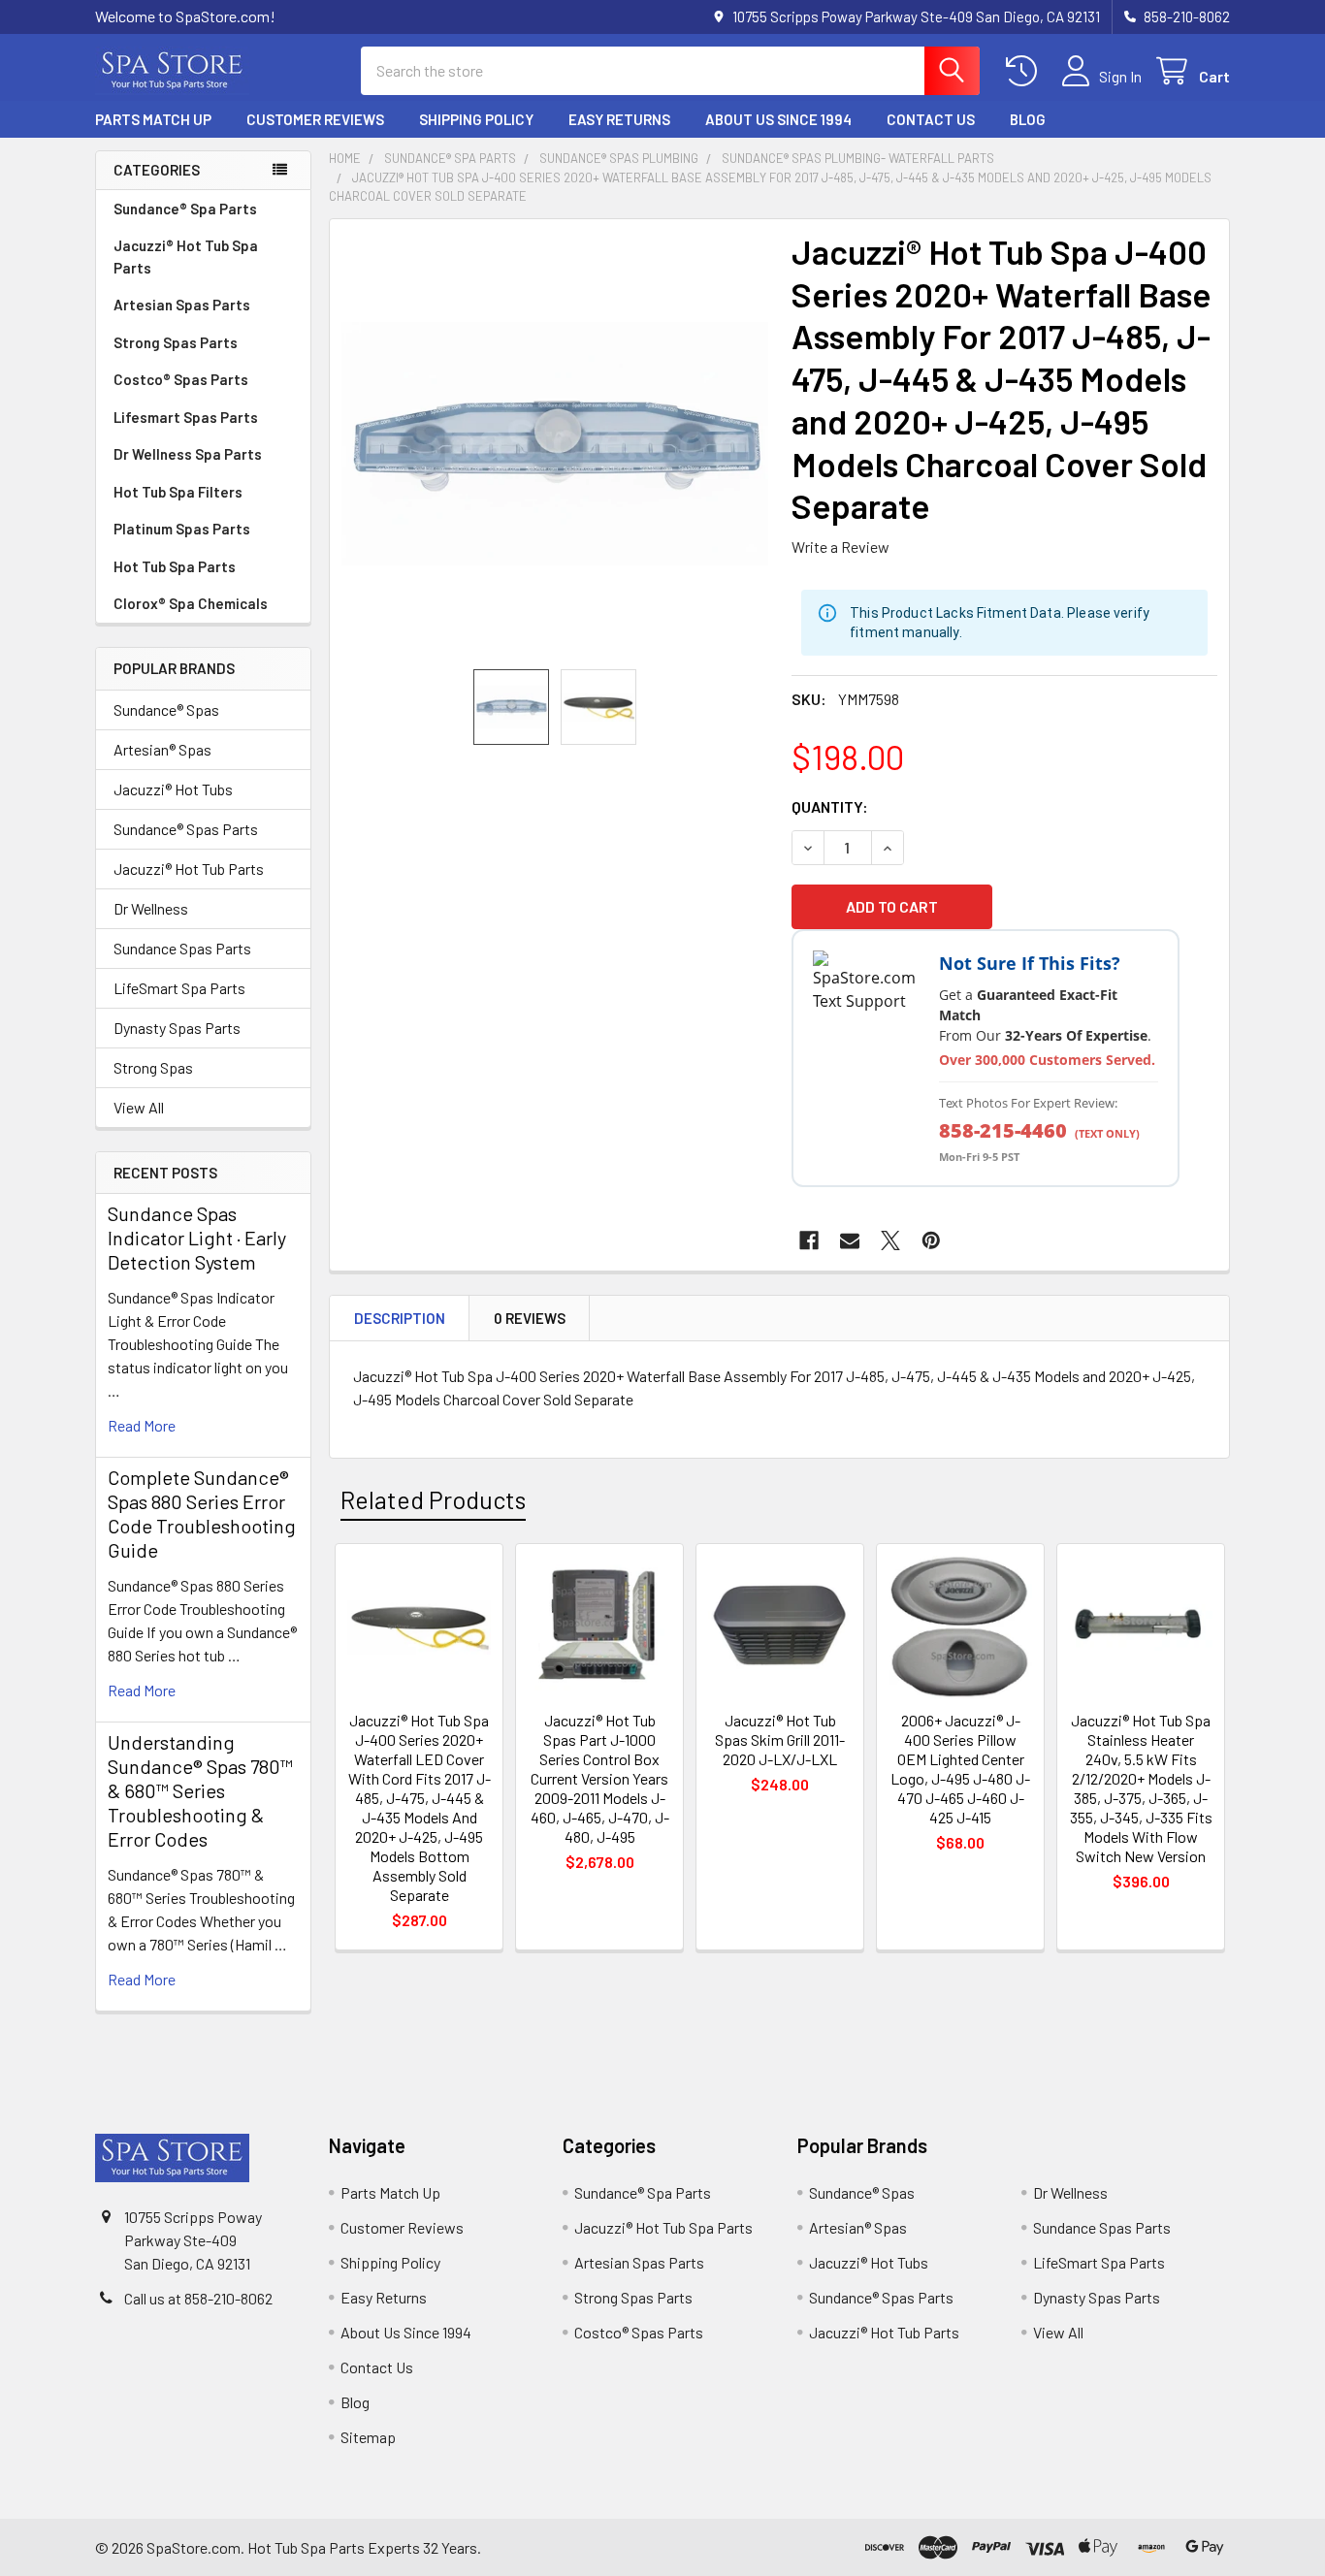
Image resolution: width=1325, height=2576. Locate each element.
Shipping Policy (476, 119)
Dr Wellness (151, 908)
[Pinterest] (931, 1240)
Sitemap (368, 2437)
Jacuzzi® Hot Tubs (173, 789)
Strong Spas (153, 1067)
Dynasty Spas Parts (177, 1028)
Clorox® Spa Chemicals (191, 603)
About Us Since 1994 (778, 119)
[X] (890, 1240)
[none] (555, 444)
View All (139, 1107)
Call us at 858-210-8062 (198, 2298)
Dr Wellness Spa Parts (188, 454)
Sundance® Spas (166, 709)
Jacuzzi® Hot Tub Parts (189, 869)
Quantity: (830, 806)
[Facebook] (809, 1240)
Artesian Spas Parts (182, 305)
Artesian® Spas (162, 749)
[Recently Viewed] (1026, 71)
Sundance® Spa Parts (185, 209)
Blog (1028, 119)
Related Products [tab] (433, 1499)
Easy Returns (619, 119)
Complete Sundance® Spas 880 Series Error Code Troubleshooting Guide (202, 1513)
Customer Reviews (315, 119)
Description (400, 1318)
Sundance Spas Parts (182, 948)
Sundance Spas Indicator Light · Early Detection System (197, 1238)
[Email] (850, 1240)
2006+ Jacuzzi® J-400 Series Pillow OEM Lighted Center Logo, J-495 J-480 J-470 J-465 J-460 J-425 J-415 (960, 1769)
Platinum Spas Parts (182, 529)
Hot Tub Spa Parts (175, 566)
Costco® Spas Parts (181, 379)
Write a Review (840, 547)
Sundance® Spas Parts (186, 829)
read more (142, 1425)
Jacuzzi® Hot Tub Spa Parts (186, 257)
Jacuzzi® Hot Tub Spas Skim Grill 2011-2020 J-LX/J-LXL (780, 1739)
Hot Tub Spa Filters (178, 492)
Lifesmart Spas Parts (186, 417)
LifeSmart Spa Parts (179, 988)
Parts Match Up (153, 119)
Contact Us (931, 119)
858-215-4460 (1003, 1130)
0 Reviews (530, 1318)
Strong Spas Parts (176, 342)
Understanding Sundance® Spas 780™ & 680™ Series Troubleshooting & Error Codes (200, 1790)
